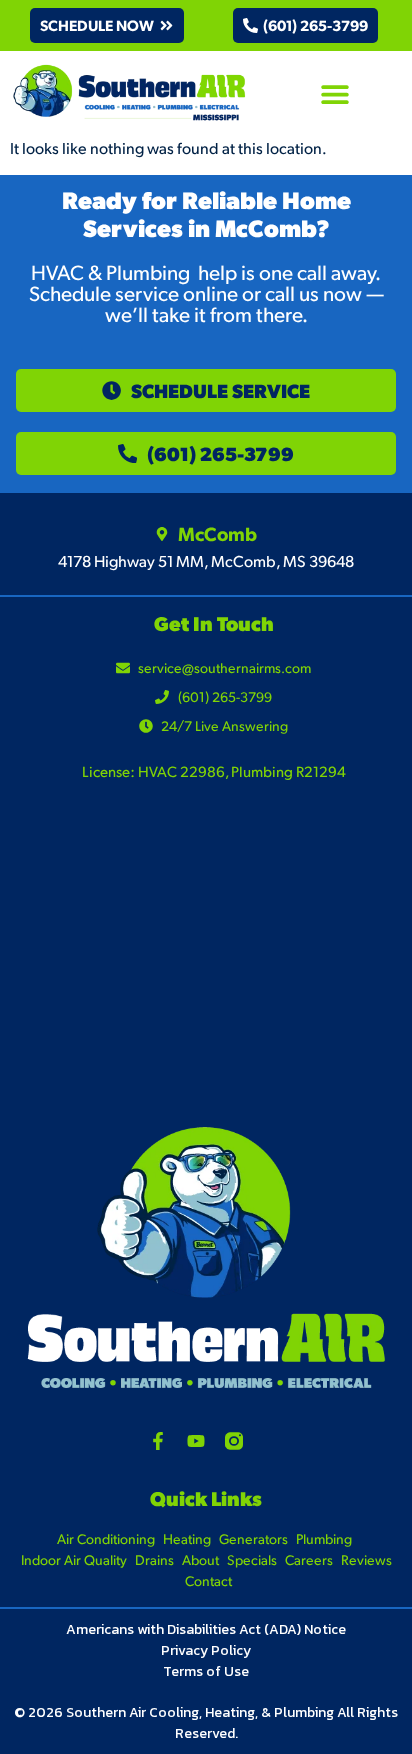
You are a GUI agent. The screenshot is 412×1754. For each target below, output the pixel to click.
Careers (309, 1559)
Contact (208, 1580)
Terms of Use (206, 1671)
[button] (107, 25)
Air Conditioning (106, 1538)
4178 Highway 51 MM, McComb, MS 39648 (206, 560)
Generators (253, 1538)
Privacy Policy (206, 1650)
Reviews (366, 1559)
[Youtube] (196, 1441)
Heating (187, 1538)
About (200, 1559)
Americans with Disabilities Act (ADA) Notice (206, 1629)
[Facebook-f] (158, 1441)
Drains (154, 1559)
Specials (252, 1559)
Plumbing (324, 1538)
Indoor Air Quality (74, 1559)
